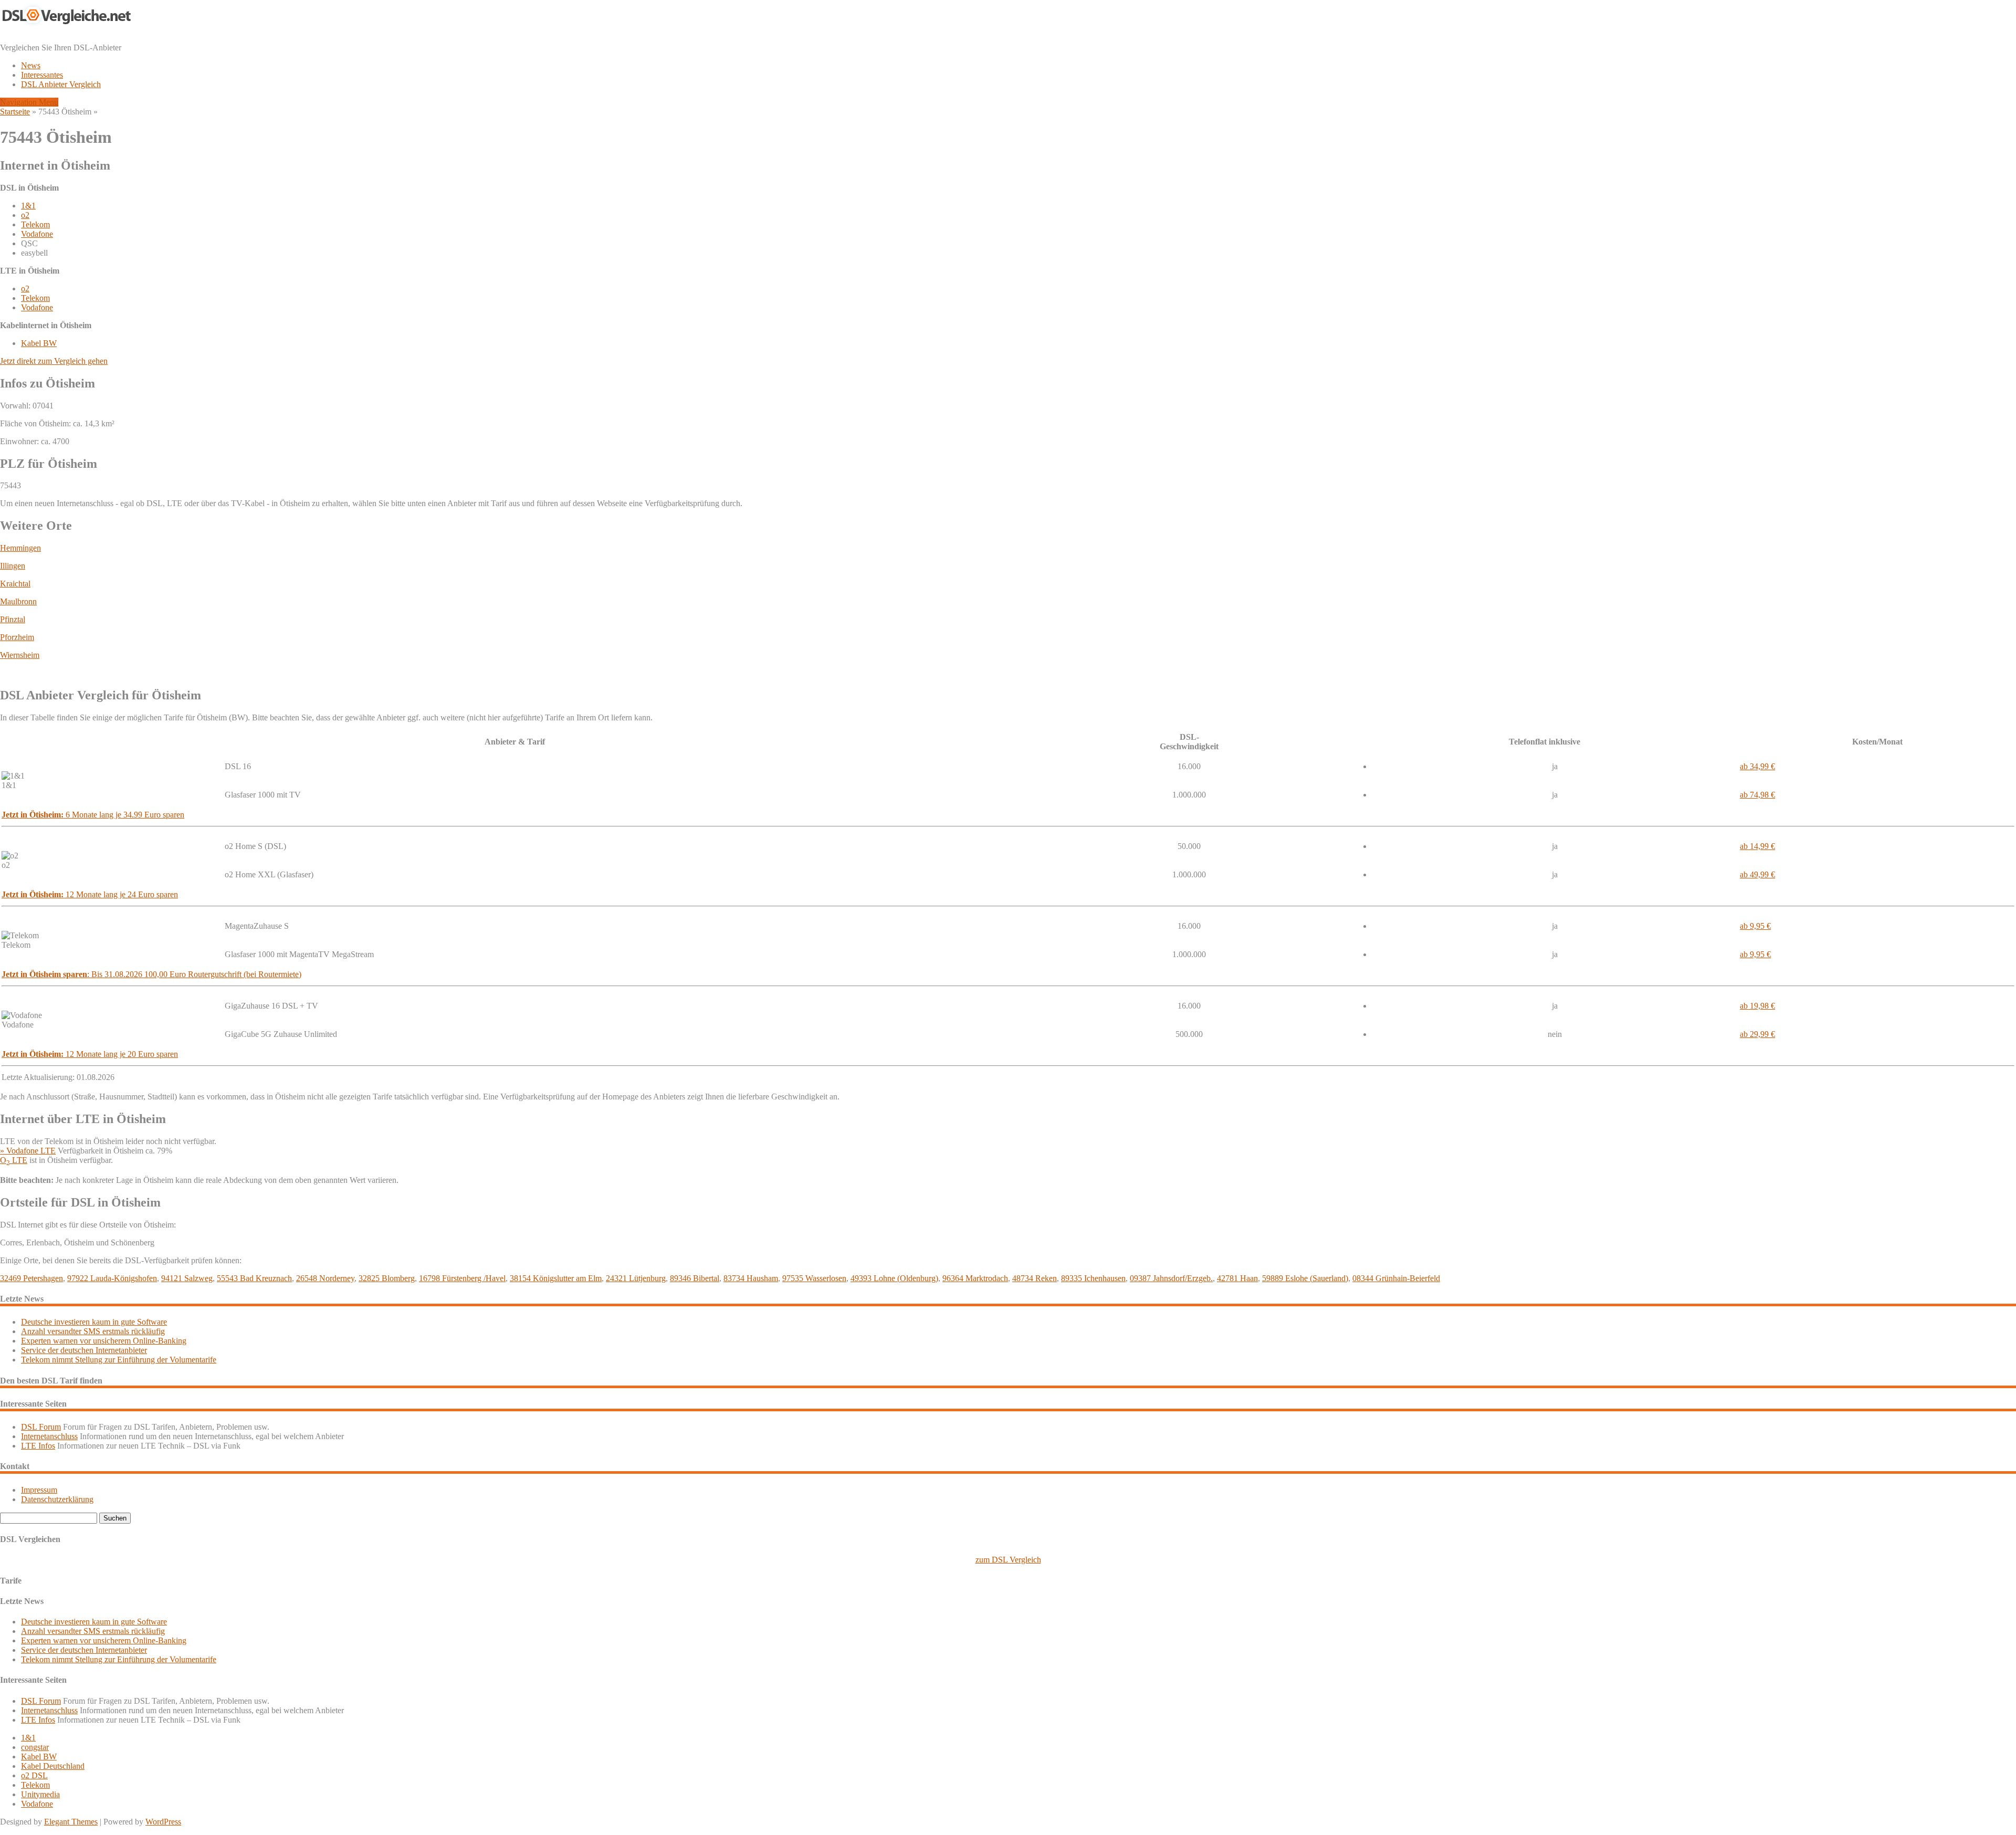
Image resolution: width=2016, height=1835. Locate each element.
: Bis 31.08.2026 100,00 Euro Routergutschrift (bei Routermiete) (151, 974)
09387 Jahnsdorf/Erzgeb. (1171, 1278)
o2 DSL (34, 1775)
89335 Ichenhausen (1093, 1278)
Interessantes (42, 75)
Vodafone (37, 234)
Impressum (39, 1490)
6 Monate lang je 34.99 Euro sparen (93, 815)
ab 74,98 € (1757, 795)
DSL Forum (41, 1427)
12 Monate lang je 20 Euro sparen (90, 1054)
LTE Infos (38, 1446)
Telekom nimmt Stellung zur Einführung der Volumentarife (119, 1360)
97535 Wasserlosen (814, 1278)
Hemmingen (20, 548)
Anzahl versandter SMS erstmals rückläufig (93, 1331)
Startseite (15, 112)
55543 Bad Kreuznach (254, 1278)
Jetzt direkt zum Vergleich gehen (54, 361)
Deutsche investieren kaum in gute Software (94, 1322)
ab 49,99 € (1757, 874)
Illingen (13, 566)
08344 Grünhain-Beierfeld (1396, 1278)
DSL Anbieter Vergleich (61, 84)
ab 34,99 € (1757, 766)
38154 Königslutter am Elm (556, 1278)
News (31, 65)
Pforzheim (17, 637)
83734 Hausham (751, 1278)
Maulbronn (18, 601)
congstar (35, 1747)
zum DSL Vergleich (1008, 1560)
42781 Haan (1237, 1278)
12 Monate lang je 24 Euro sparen (90, 894)
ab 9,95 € (1755, 926)
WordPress (163, 1822)
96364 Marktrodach (975, 1278)
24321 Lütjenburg (636, 1278)
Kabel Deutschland (53, 1766)
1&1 (28, 206)
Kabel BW (39, 343)
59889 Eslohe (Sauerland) (1305, 1278)
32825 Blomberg (387, 1278)
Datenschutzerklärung (57, 1499)
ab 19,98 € (1757, 1006)
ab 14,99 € (1757, 846)
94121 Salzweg (187, 1278)
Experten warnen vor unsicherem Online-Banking (104, 1341)
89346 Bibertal (695, 1278)
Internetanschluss (49, 1436)
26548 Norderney (325, 1278)
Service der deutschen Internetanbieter (84, 1350)
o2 (25, 215)
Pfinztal (13, 619)
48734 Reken (1035, 1278)
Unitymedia (40, 1794)
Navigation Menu (29, 102)
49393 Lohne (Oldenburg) (894, 1278)
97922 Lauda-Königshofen (112, 1278)
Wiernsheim (20, 655)
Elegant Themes (71, 1822)
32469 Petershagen (31, 1278)
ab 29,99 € (1757, 1034)
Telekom (35, 224)
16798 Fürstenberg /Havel (462, 1278)
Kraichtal (15, 584)
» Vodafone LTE (28, 1151)
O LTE (14, 1160)
